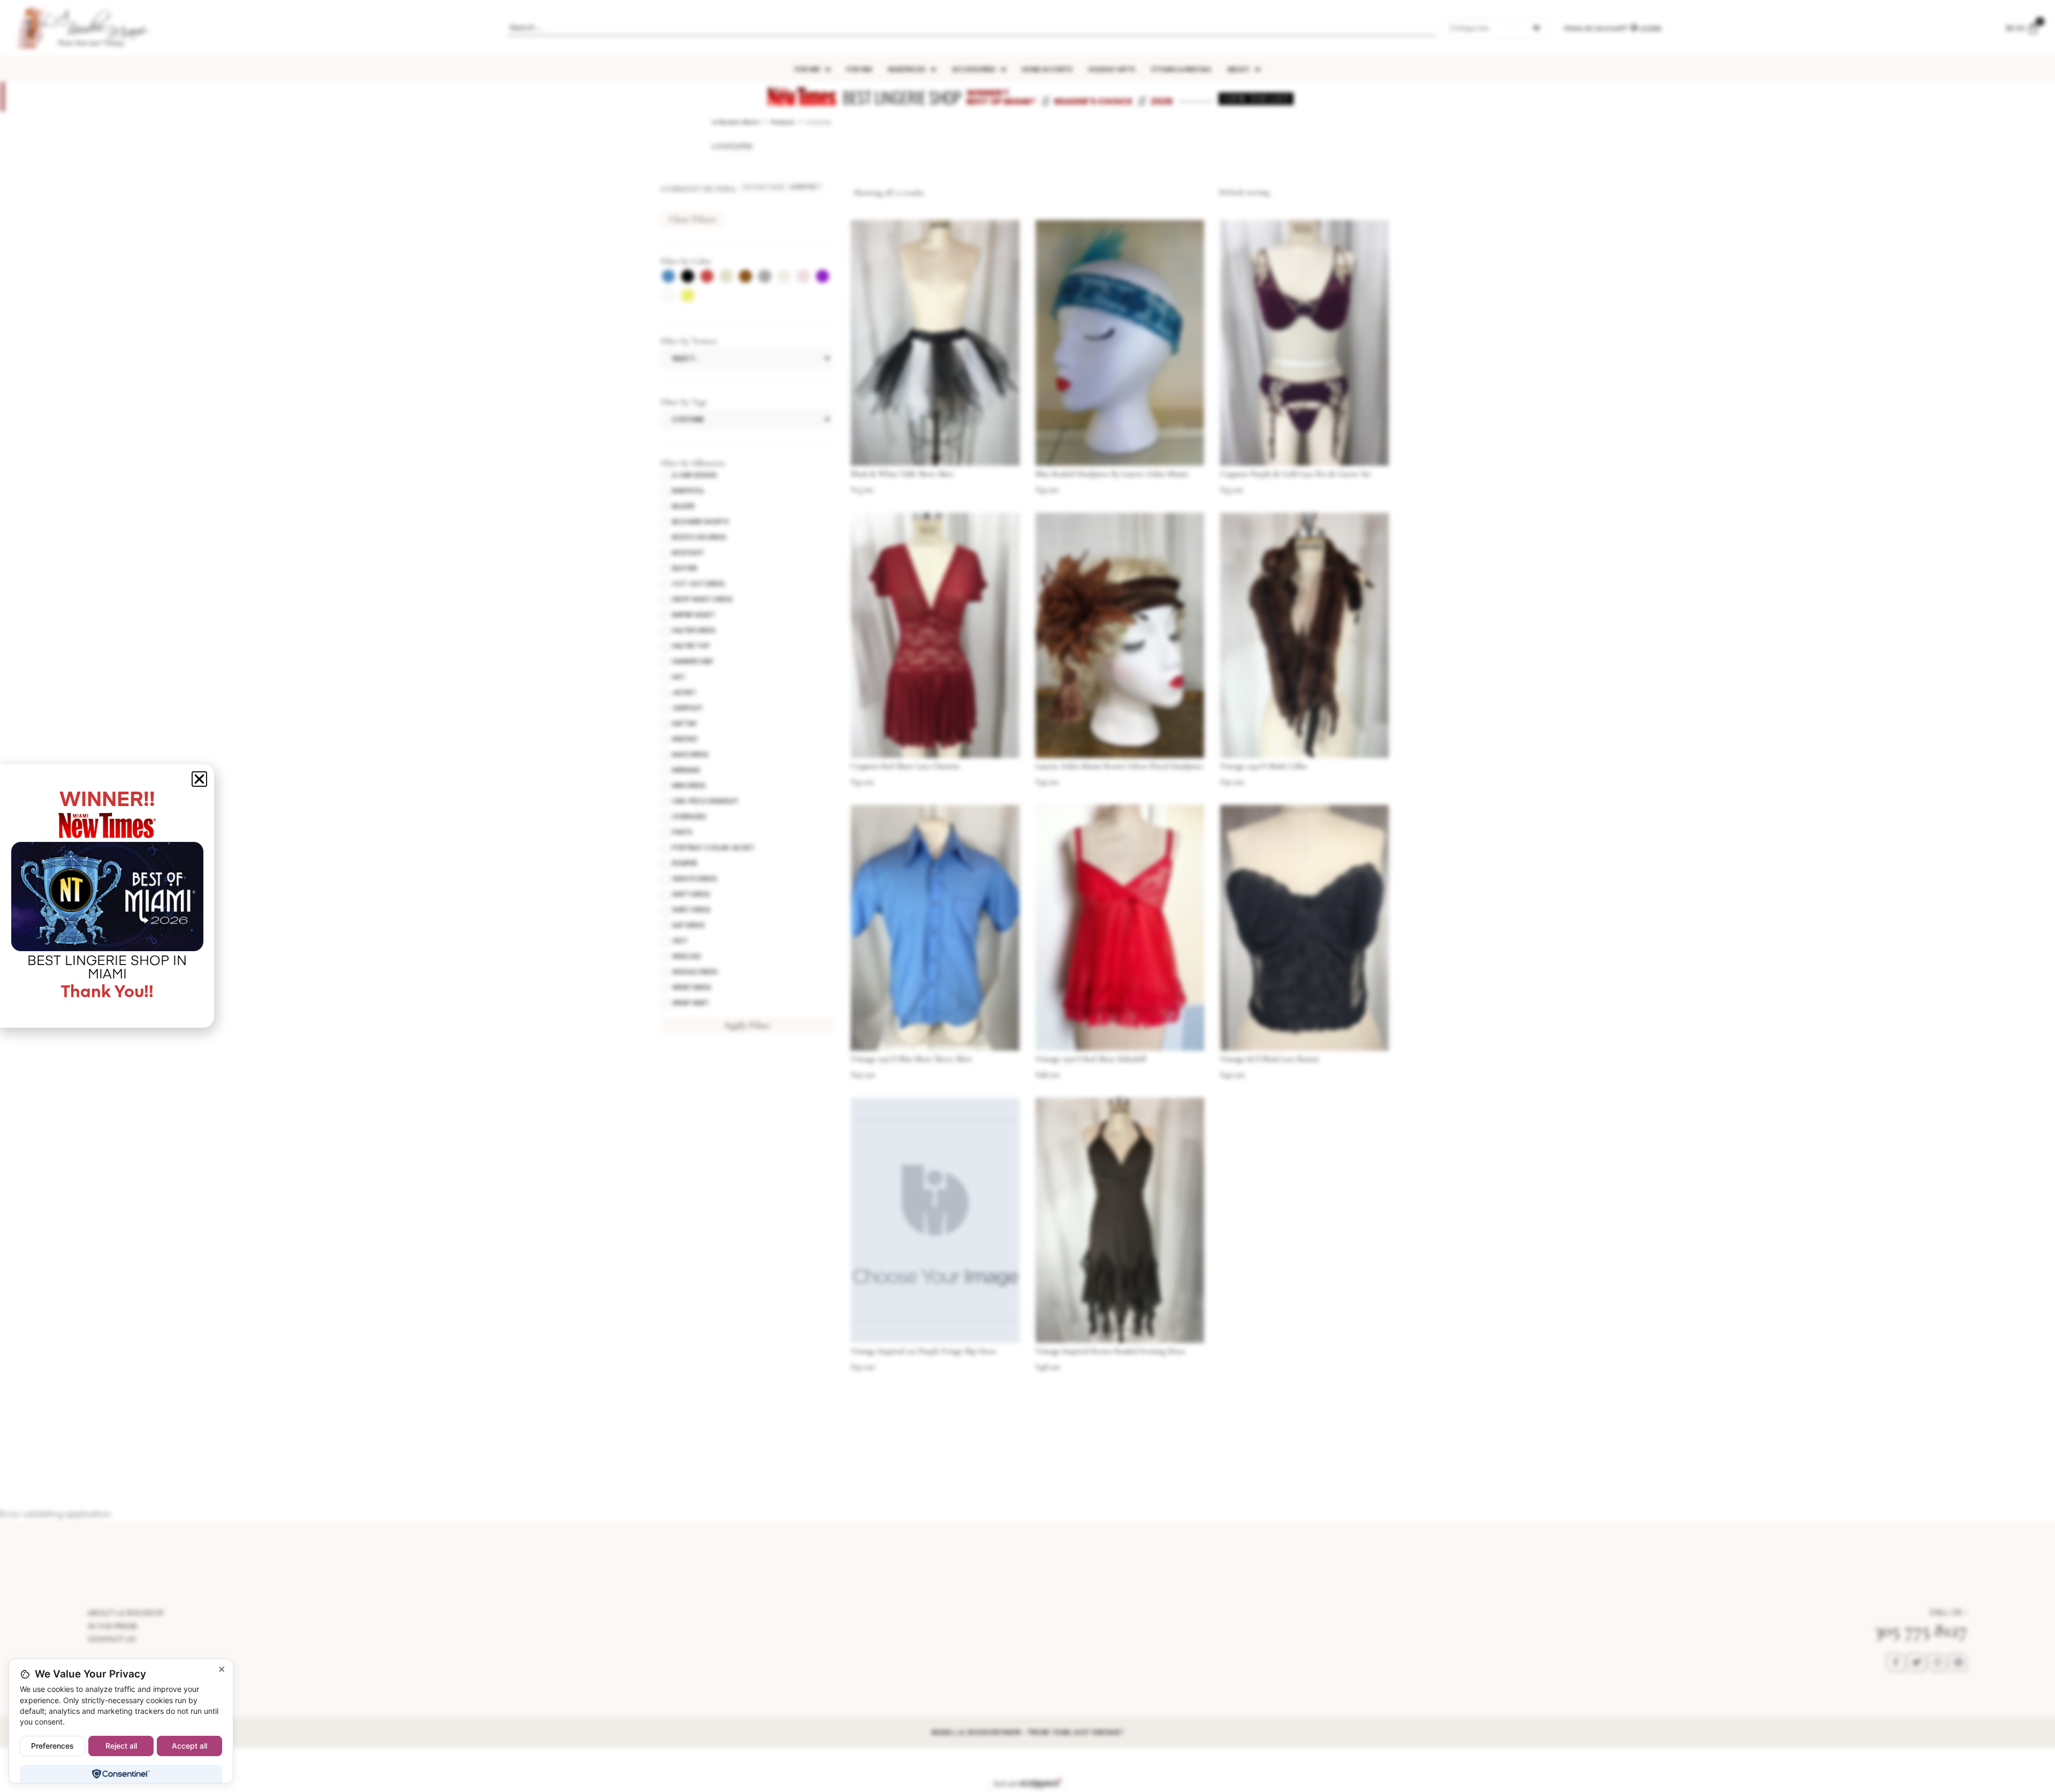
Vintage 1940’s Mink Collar (1264, 766)
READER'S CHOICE (1093, 101)
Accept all (189, 1746)
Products (783, 122)
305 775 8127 (1921, 1630)
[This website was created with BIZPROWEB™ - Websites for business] (1028, 1784)
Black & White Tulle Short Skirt (902, 474)
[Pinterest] (1958, 1662)
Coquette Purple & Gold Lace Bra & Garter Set (1295, 474)
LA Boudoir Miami (736, 122)
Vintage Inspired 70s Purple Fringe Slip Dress (923, 1351)
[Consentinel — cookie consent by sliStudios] (121, 1774)
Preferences (52, 1746)
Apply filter (747, 1025)
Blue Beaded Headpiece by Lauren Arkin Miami (1112, 474)
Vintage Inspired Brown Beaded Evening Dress (1110, 1351)
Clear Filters (692, 219)
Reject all (121, 1746)
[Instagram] (1937, 1662)
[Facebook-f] (1896, 1662)
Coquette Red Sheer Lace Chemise (905, 766)
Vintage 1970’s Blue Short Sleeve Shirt (911, 1059)
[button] (199, 779)
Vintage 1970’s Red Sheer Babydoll (1091, 1059)
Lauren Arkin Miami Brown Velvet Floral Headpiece (1119, 766)
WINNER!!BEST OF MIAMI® (1001, 97)
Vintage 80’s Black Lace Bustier (1270, 1059)
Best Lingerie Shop (902, 97)
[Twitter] (1916, 1662)
